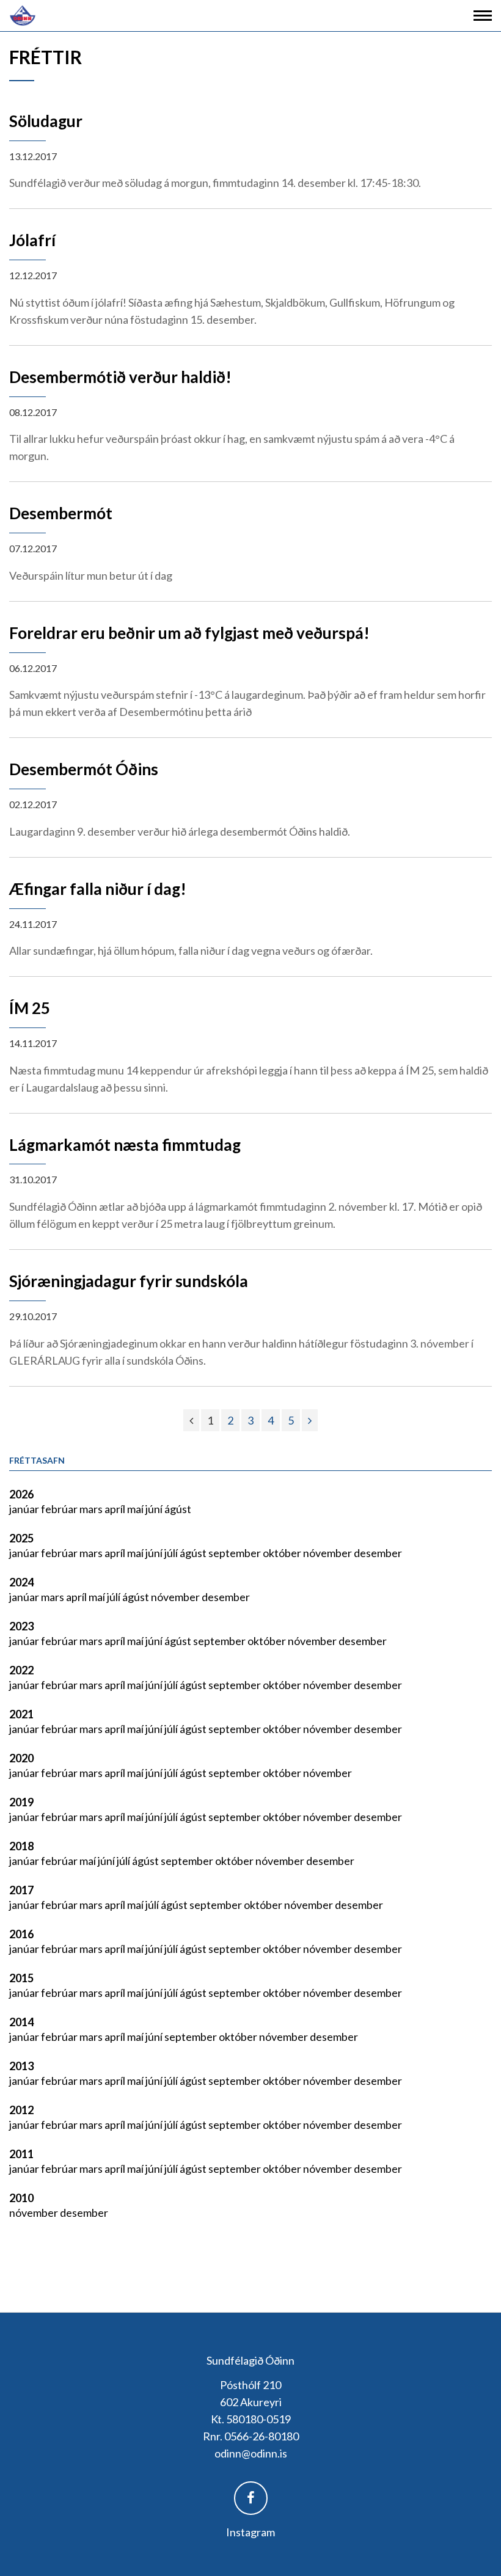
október (283, 1553)
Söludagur (46, 121)
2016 (21, 1934)
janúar (25, 1509)
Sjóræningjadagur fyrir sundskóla (129, 1281)
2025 (21, 1538)
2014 (21, 2022)
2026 (21, 1494)
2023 (21, 1626)
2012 (21, 2110)
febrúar (60, 1509)
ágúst (178, 1509)
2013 (21, 2066)
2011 (21, 2154)
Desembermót (61, 513)
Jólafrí (32, 240)
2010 (21, 2198)
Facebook (251, 2498)
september (236, 1553)
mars (92, 1509)
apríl (116, 1509)
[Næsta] (310, 1420)
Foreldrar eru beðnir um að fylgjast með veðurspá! (189, 633)
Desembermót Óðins (84, 769)
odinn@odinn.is (251, 2453)
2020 (21, 1758)
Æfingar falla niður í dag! (98, 889)
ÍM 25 (30, 1008)
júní (155, 1509)
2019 (21, 1802)
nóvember (328, 1553)
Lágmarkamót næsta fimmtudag (125, 1145)
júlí (172, 1553)
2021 (21, 1714)
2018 (21, 1846)
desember (378, 1553)
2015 (21, 1978)
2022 (21, 1670)
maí (136, 1509)
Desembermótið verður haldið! (120, 377)
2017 (21, 1890)
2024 (21, 1582)
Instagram (250, 2532)
